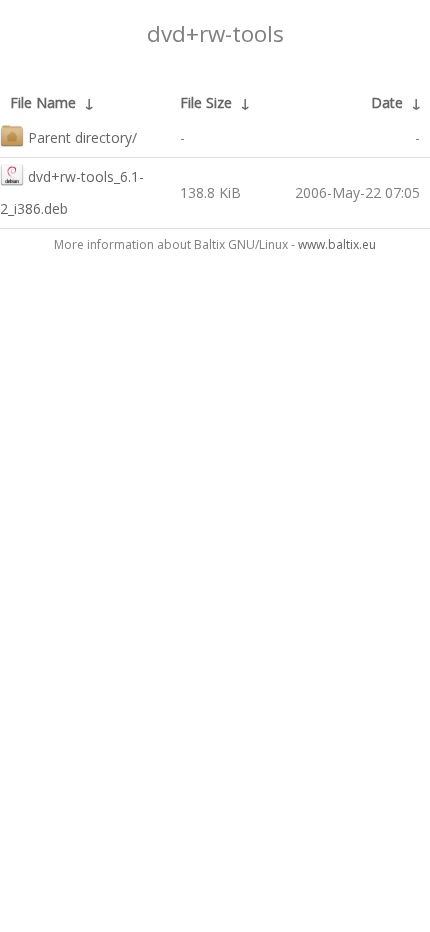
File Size (206, 102)
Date (387, 102)
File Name (43, 102)
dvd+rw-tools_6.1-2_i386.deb (72, 192)
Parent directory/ (82, 137)
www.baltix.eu (337, 244)
